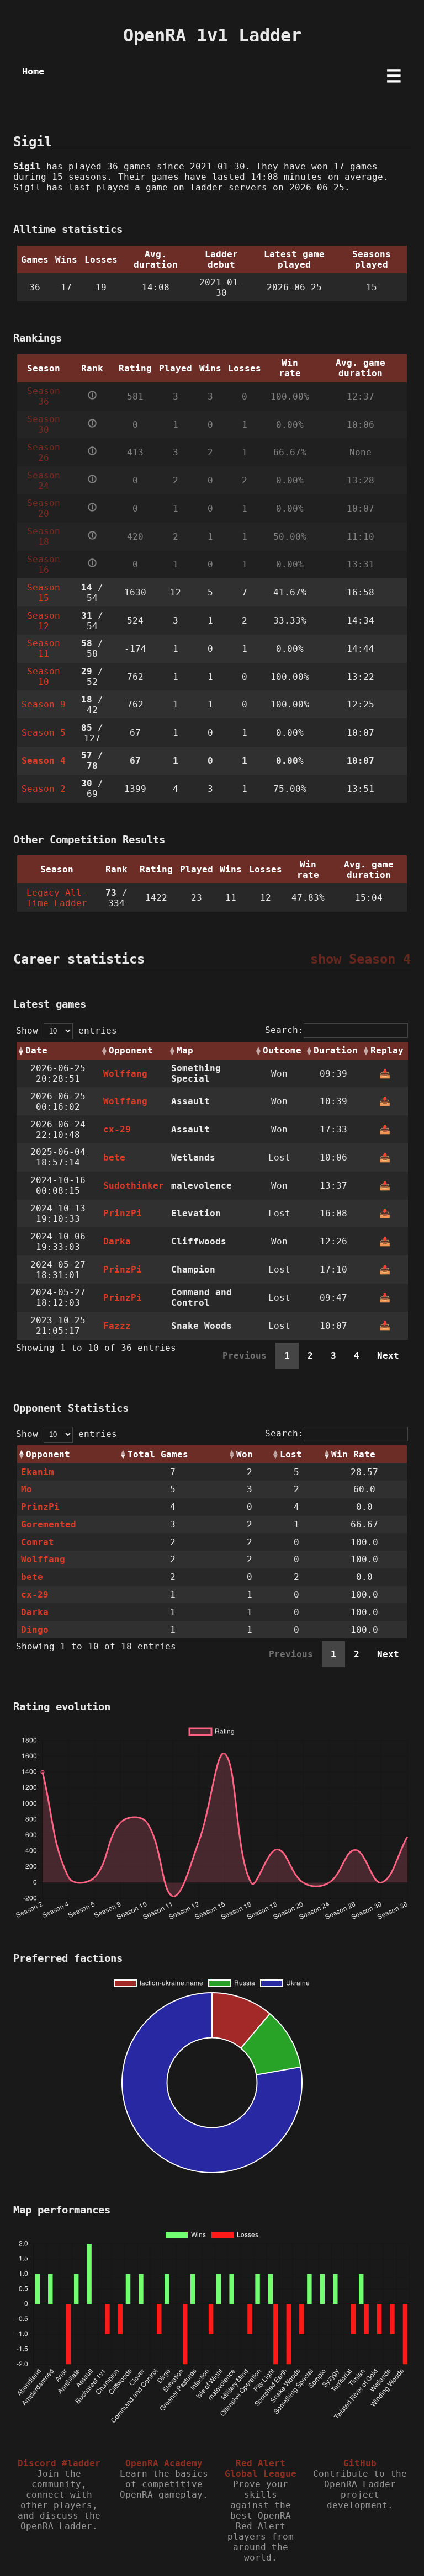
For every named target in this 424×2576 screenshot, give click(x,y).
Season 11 (44, 648)
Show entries (67, 1031)
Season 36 (44, 396)
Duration (336, 1050)
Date (36, 1050)
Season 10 (44, 677)
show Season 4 (361, 959)
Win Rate (353, 1454)
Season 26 (44, 453)
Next (388, 1356)
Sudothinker (134, 1186)
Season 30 (44, 424)
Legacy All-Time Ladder (57, 898)
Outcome (282, 1050)
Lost (291, 1454)
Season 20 (44, 508)
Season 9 (44, 704)
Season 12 (44, 621)
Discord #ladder (59, 2463)
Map (185, 1050)
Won (245, 1454)
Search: (284, 1030)
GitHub (360, 2463)
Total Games (158, 1454)
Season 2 (44, 789)
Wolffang (125, 1074)
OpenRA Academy (164, 2463)
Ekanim (38, 1472)
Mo (26, 1489)
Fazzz (117, 1326)
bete (114, 1157)
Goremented (49, 1524)
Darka (117, 1241)
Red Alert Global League (261, 2468)
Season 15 (44, 593)
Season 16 (44, 565)
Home (33, 71)
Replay (387, 1050)
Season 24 (44, 481)
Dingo (35, 1630)
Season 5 (44, 733)
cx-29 (117, 1129)
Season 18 (44, 536)
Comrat (38, 1542)
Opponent (131, 1050)
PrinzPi (123, 1213)
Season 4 (44, 761)
